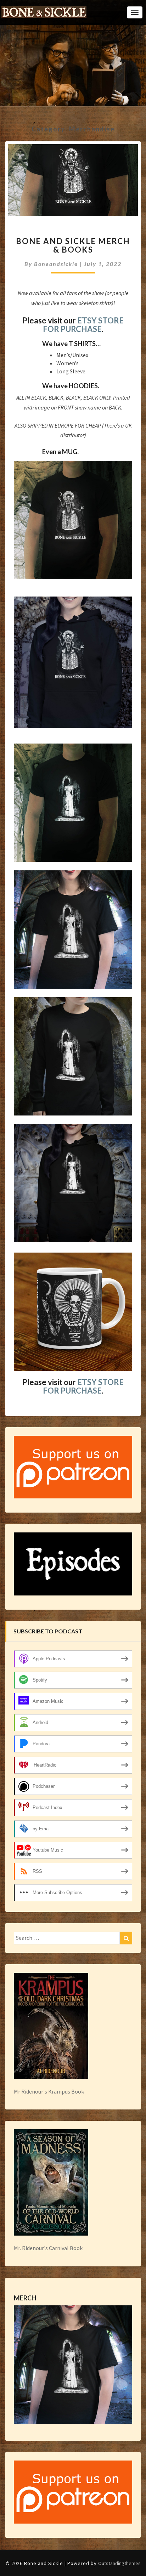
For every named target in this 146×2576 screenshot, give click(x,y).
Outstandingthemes (119, 2563)
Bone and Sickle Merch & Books (73, 245)
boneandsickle (56, 264)
